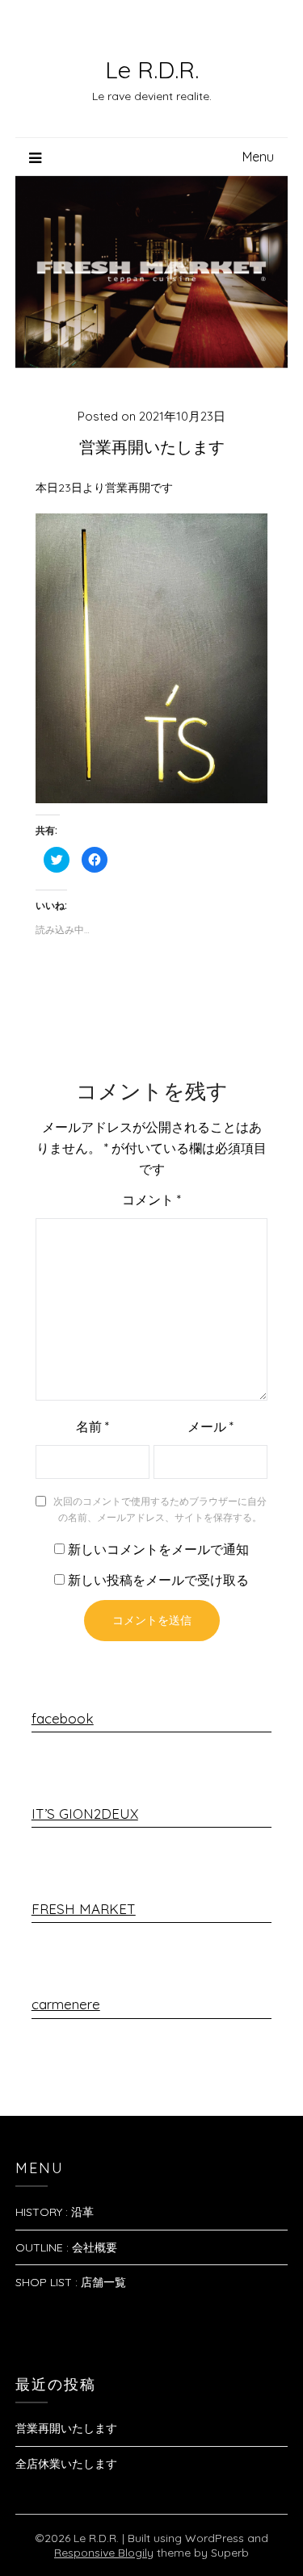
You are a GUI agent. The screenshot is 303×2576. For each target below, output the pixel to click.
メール (210, 1426)
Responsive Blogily (104, 2553)
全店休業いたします (66, 2464)
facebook (63, 1718)
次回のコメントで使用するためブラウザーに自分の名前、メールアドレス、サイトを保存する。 (160, 1509)
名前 (93, 1426)
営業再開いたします (66, 2428)
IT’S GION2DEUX (85, 1814)
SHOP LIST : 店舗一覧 (71, 2282)
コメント (151, 1200)
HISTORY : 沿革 (55, 2212)
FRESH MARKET (84, 1909)
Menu (258, 157)
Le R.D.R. (152, 69)
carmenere (66, 2004)
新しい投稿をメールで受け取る (158, 1580)
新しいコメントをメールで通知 (158, 1549)
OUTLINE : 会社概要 (66, 2247)
